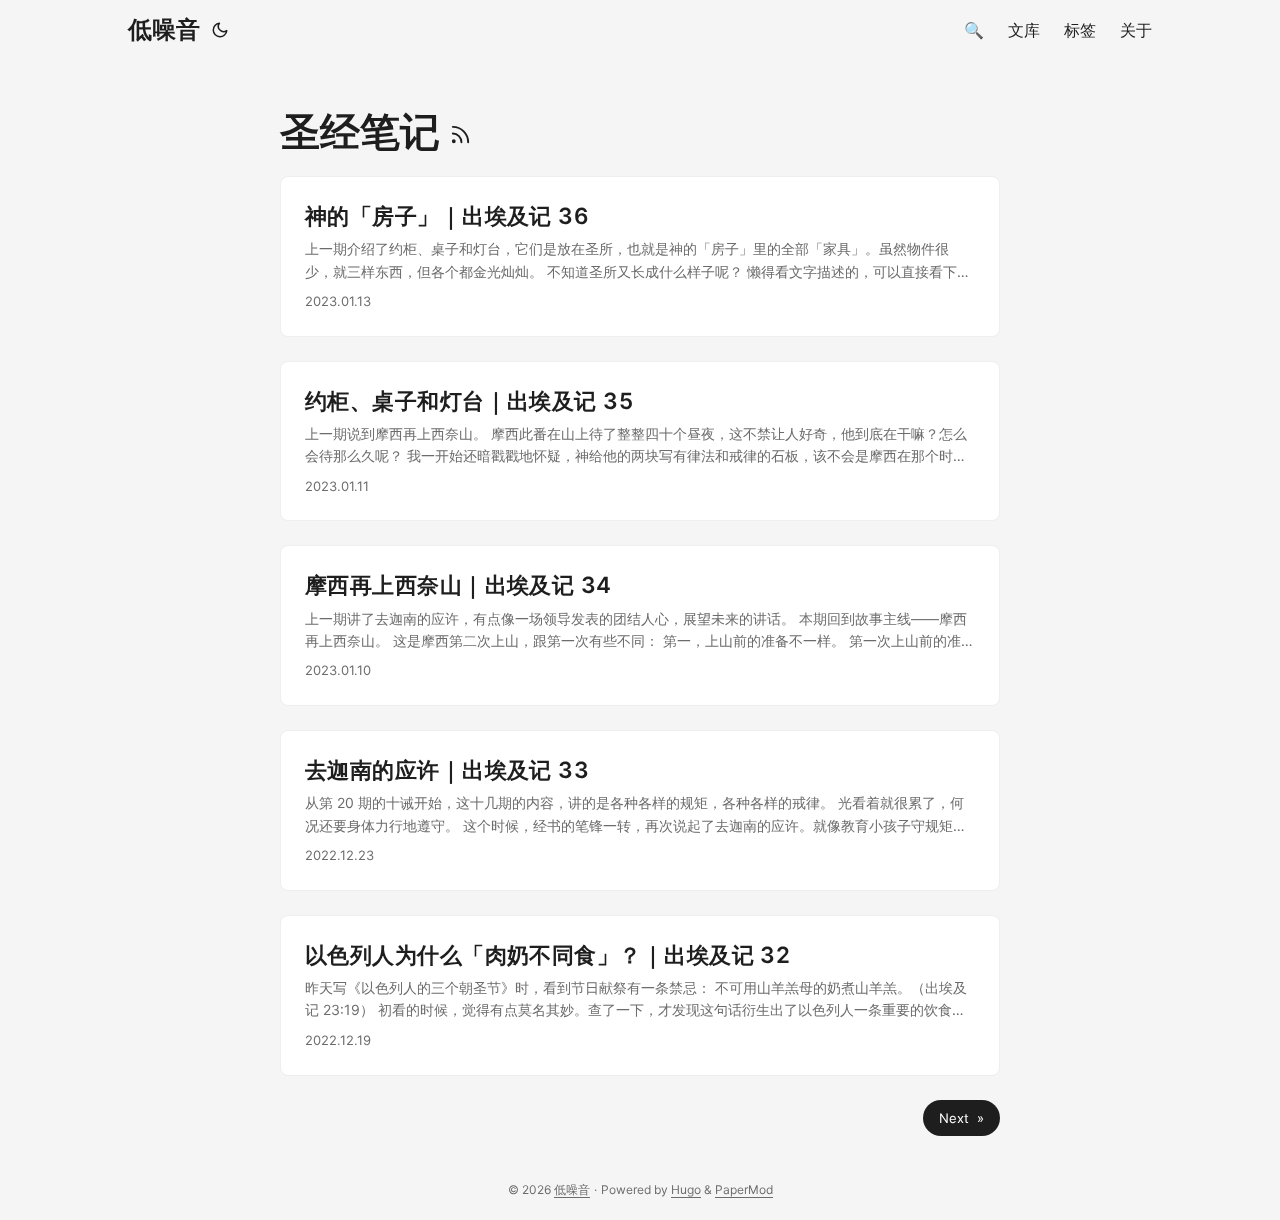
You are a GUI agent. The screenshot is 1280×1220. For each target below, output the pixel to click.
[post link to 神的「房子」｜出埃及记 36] (640, 256)
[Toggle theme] (220, 30)
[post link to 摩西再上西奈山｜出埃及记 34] (640, 625)
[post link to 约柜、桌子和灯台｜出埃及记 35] (640, 441)
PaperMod (744, 1189)
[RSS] (460, 131)
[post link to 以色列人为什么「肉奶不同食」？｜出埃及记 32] (640, 995)
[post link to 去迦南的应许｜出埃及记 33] (640, 810)
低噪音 (164, 29)
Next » (961, 1118)
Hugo (686, 1189)
